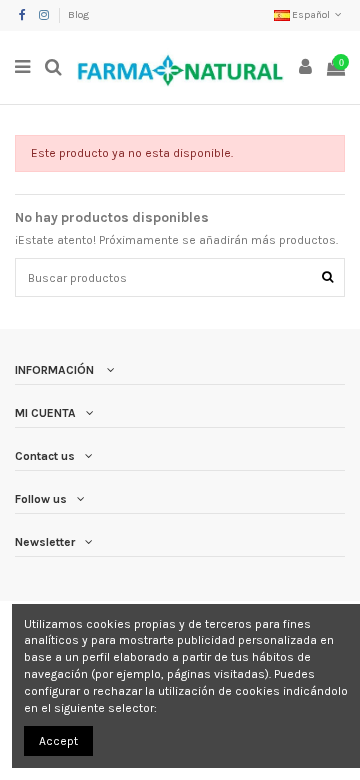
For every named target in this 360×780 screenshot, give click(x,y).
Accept (58, 741)
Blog (78, 15)
